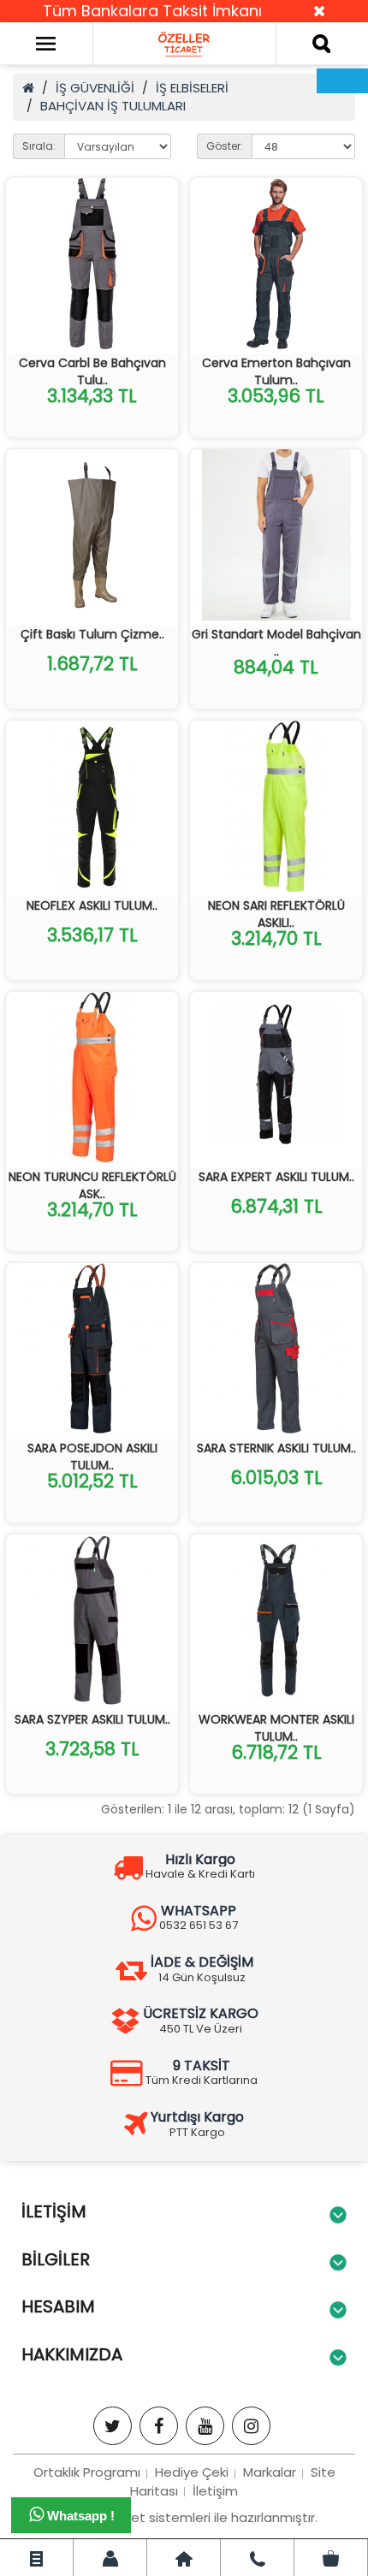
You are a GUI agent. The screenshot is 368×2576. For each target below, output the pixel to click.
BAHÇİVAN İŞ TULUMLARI (113, 106)
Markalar (270, 2472)
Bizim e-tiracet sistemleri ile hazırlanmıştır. (184, 2517)
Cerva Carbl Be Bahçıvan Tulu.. (92, 371)
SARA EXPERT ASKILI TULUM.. (276, 1177)
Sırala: (39, 146)
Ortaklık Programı (87, 2472)
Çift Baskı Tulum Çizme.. (92, 634)
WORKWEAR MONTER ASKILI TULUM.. (276, 1728)
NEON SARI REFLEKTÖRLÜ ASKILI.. (276, 914)
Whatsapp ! (79, 2516)
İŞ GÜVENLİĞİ (95, 88)
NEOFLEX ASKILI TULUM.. (92, 905)
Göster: (225, 146)
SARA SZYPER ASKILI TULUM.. (92, 1719)
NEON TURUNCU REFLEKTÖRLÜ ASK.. (92, 1185)
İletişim (215, 2491)
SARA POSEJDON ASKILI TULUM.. (92, 1457)
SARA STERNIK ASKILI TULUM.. (276, 1448)
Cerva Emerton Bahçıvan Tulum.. (276, 371)
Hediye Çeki (192, 2472)
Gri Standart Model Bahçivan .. (276, 643)
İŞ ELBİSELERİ (192, 88)
